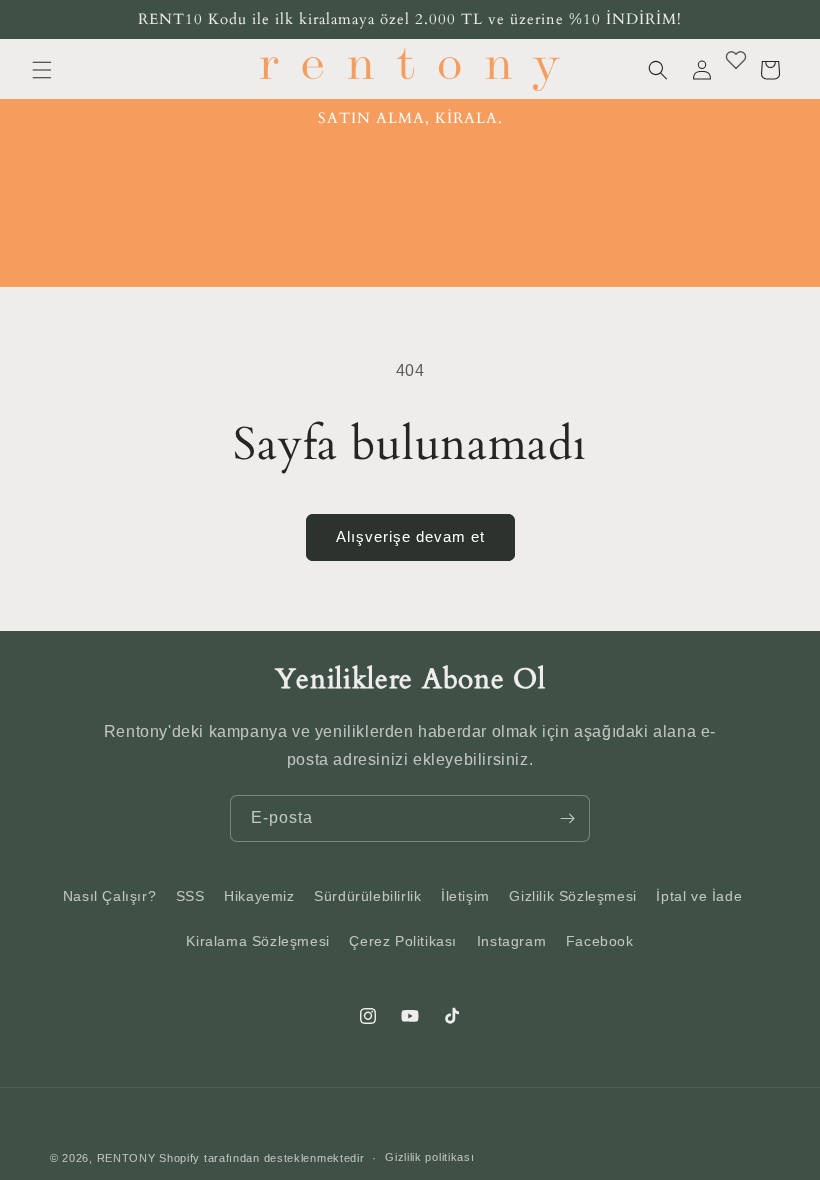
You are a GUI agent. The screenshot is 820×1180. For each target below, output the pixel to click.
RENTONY (126, 1158)
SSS (190, 896)
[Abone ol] (567, 818)
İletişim (465, 896)
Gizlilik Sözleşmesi (572, 896)
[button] (42, 70)
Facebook (600, 941)
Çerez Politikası (403, 941)
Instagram (511, 941)
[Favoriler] (736, 60)
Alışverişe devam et (410, 536)
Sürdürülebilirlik (367, 896)
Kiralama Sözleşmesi (257, 941)
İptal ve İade (699, 896)
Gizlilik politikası (429, 1157)
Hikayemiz (259, 896)
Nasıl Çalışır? (109, 896)
